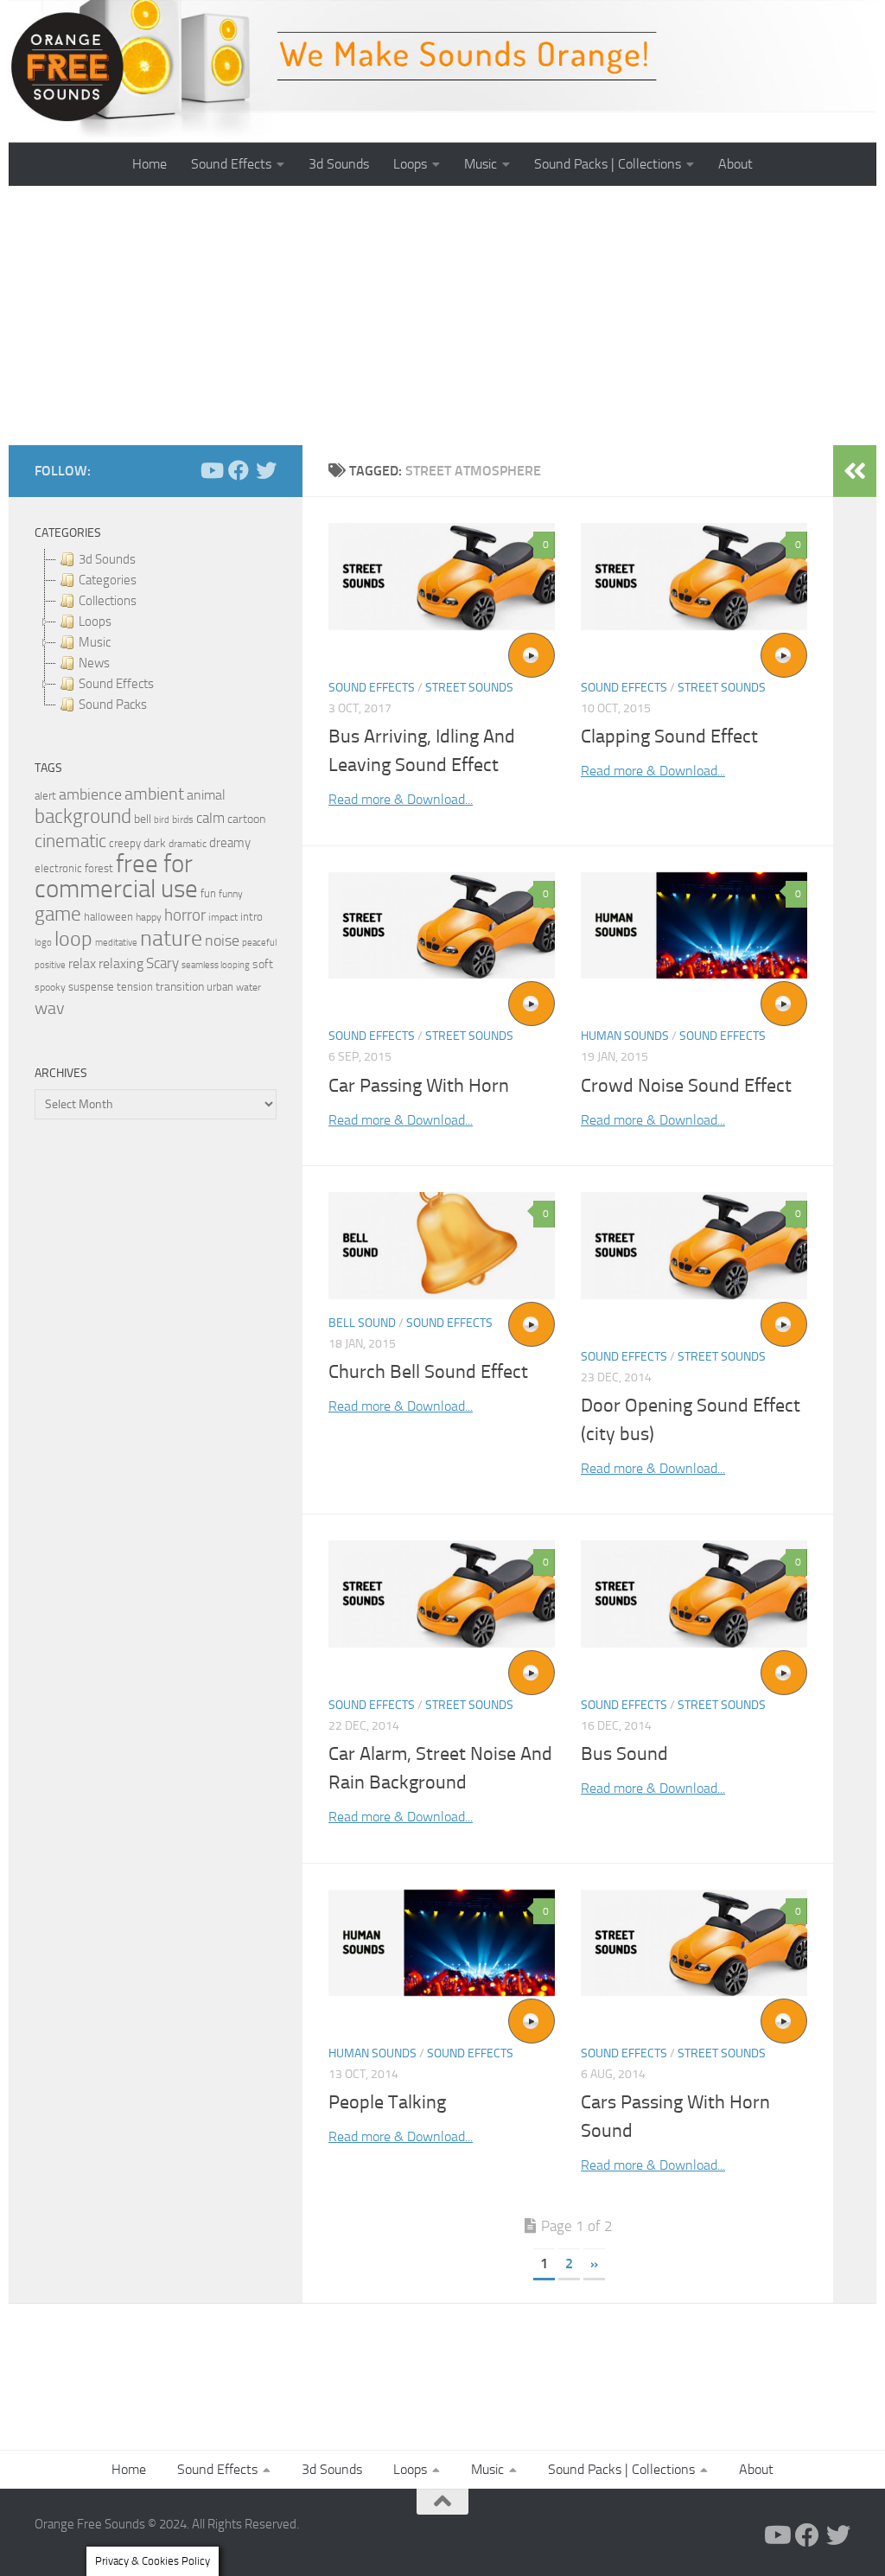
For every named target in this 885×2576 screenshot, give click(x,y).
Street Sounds (469, 688)
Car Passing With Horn (419, 1086)
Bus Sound (624, 1754)
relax (82, 963)
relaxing (121, 964)
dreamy (230, 843)
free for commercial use (116, 877)
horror (185, 915)
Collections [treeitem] (108, 601)
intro (251, 917)
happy (149, 917)
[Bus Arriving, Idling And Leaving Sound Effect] (442, 577)
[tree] (156, 632)
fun (208, 893)
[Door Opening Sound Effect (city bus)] (694, 1245)
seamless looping (216, 965)
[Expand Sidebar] (855, 471)
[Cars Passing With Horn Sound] (694, 1943)
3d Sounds (339, 164)
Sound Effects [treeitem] (116, 684)
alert (45, 796)
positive (50, 965)
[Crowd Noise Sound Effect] (694, 925)
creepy (125, 843)
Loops (410, 164)
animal (206, 795)
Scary (162, 963)
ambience (90, 794)
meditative (116, 943)
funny (231, 894)
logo (43, 943)
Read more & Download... (401, 799)
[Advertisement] (442, 316)
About (735, 164)
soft (263, 964)
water (248, 987)
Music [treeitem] (95, 642)
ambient (154, 794)
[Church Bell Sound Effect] (442, 1245)
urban (220, 987)
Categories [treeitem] (108, 580)
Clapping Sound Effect (669, 736)
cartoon (246, 819)
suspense (91, 987)
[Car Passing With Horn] (442, 925)
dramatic (188, 844)
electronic (58, 868)
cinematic (70, 841)
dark (155, 843)
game (58, 914)
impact (223, 917)
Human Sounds (625, 1036)
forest (99, 868)
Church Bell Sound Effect (428, 1372)
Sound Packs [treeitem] (113, 705)
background (83, 816)
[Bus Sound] (694, 1594)
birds (183, 819)
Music (481, 164)
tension (135, 987)
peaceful (259, 942)
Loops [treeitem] (95, 622)
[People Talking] (442, 1943)
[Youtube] (211, 470)
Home (150, 164)
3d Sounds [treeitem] (107, 559)
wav (50, 1008)
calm (210, 818)
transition (180, 987)
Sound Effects (231, 164)
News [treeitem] (94, 663)
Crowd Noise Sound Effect (686, 1086)
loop (73, 938)
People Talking (387, 2102)
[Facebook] (239, 470)
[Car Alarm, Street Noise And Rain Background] (442, 1594)
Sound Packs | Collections (608, 164)
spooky (50, 987)
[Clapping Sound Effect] (694, 577)
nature (171, 938)
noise (222, 940)
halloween (108, 917)
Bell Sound (362, 1323)
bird (162, 820)
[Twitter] (266, 470)
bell (143, 819)
